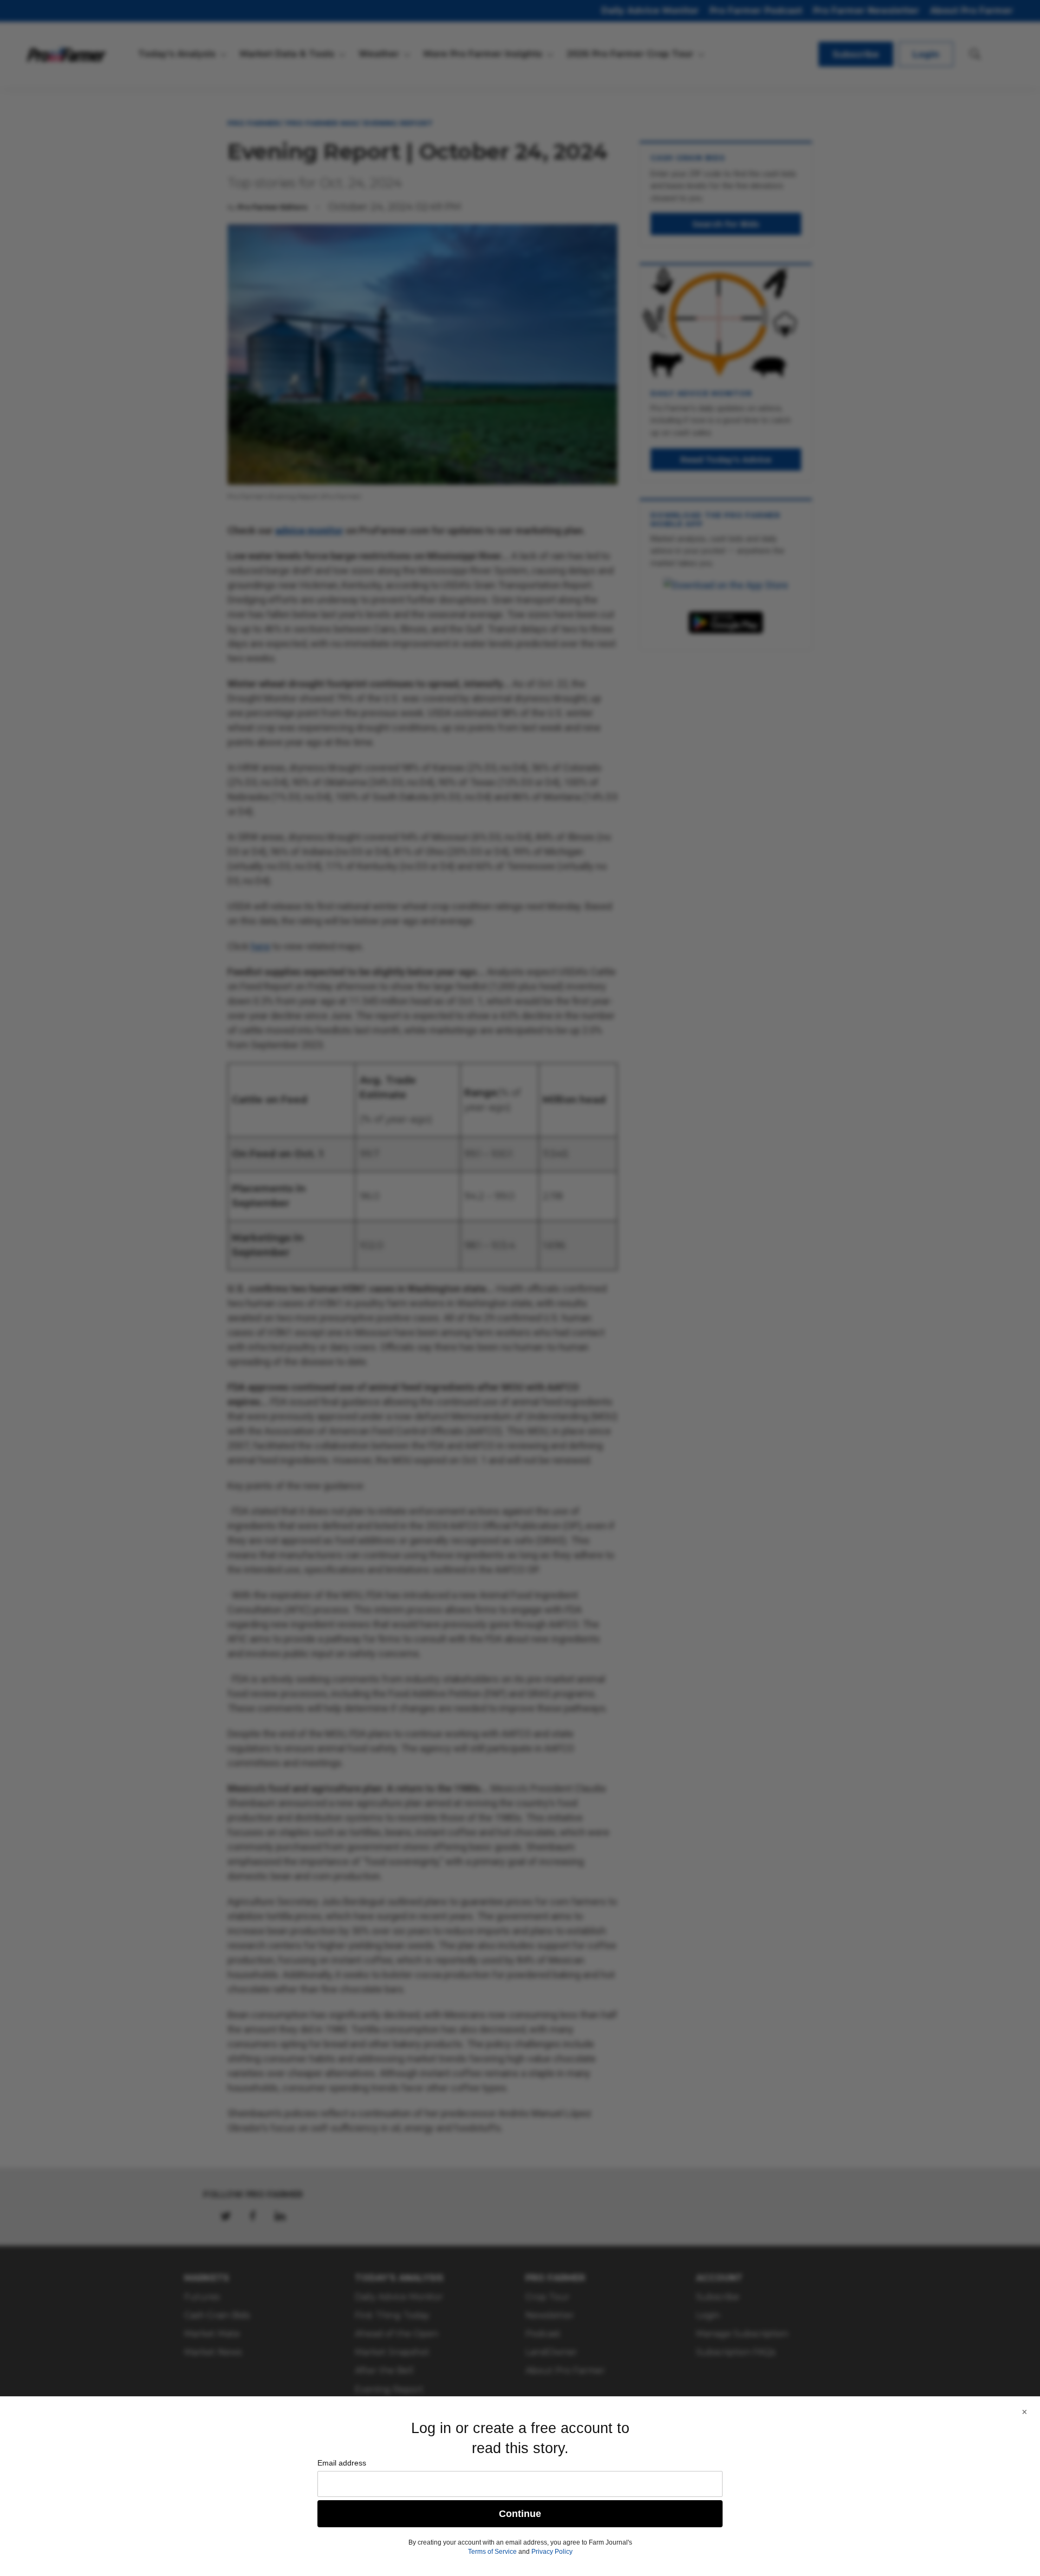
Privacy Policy (552, 2552)
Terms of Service (492, 2552)
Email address (342, 2463)
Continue (520, 2514)
